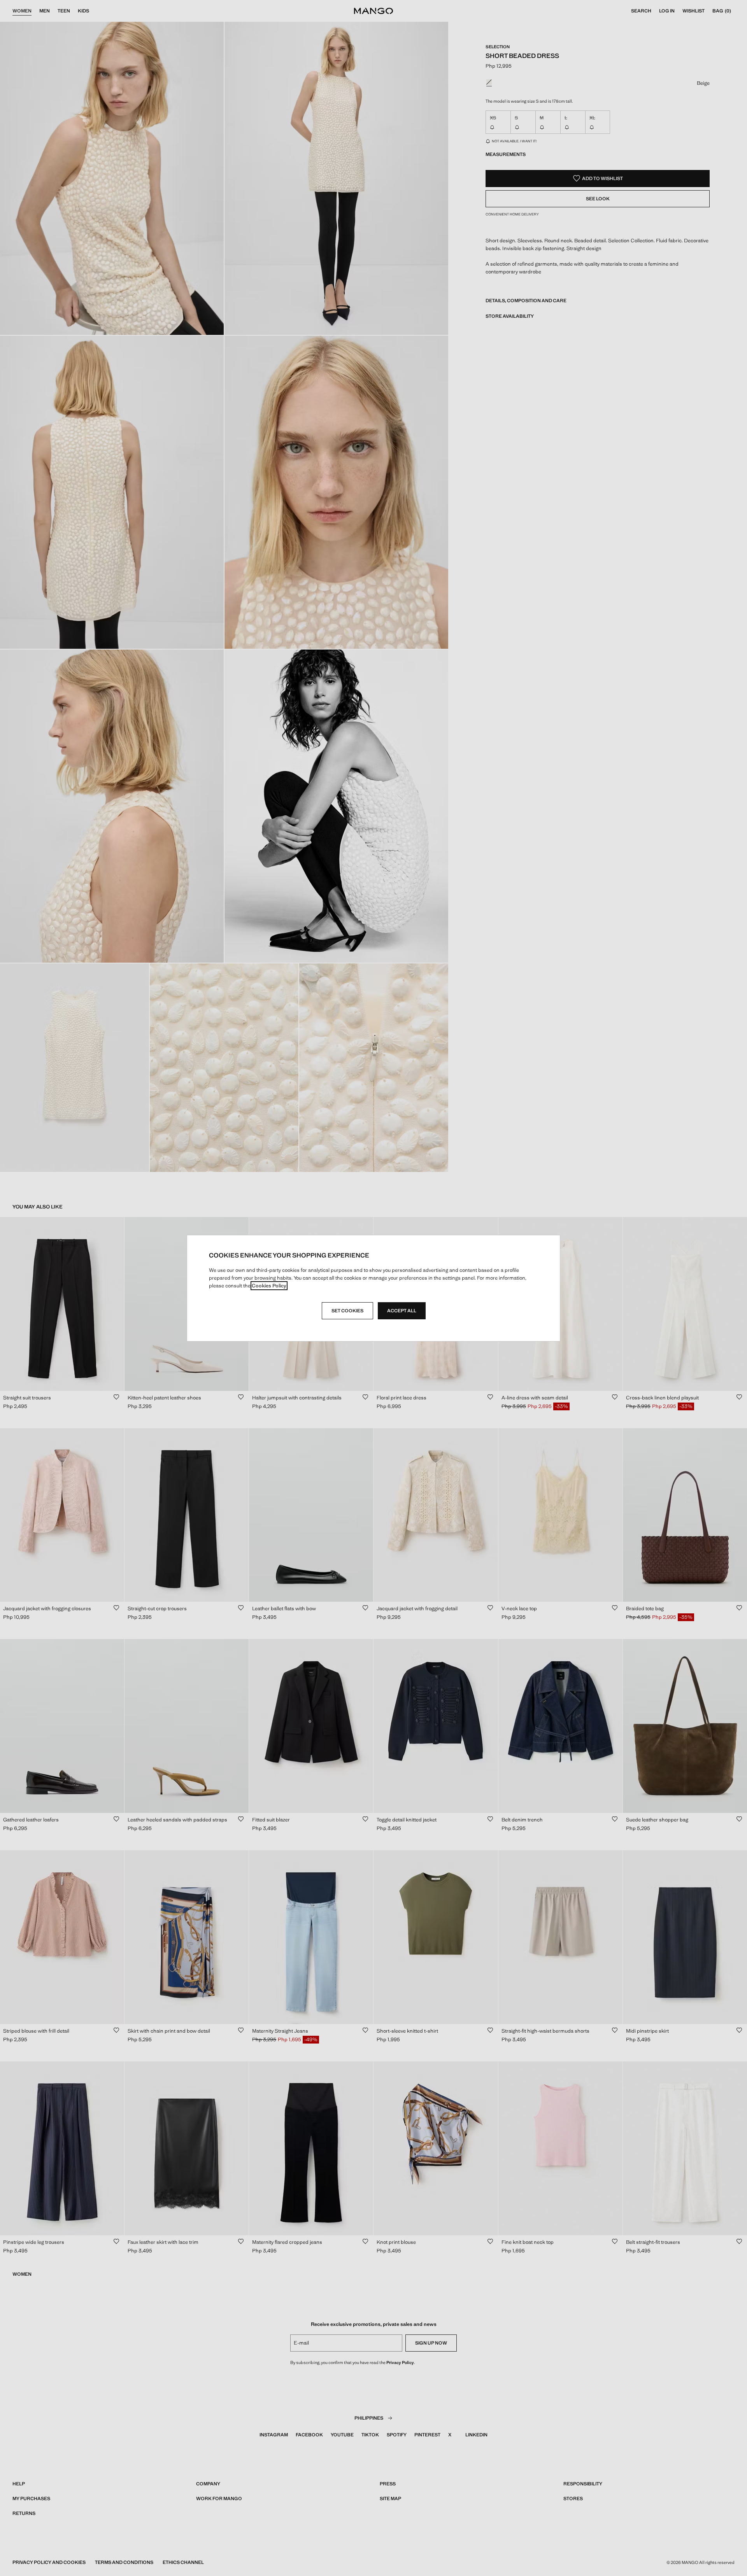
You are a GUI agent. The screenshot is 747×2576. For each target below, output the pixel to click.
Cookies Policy (269, 1286)
